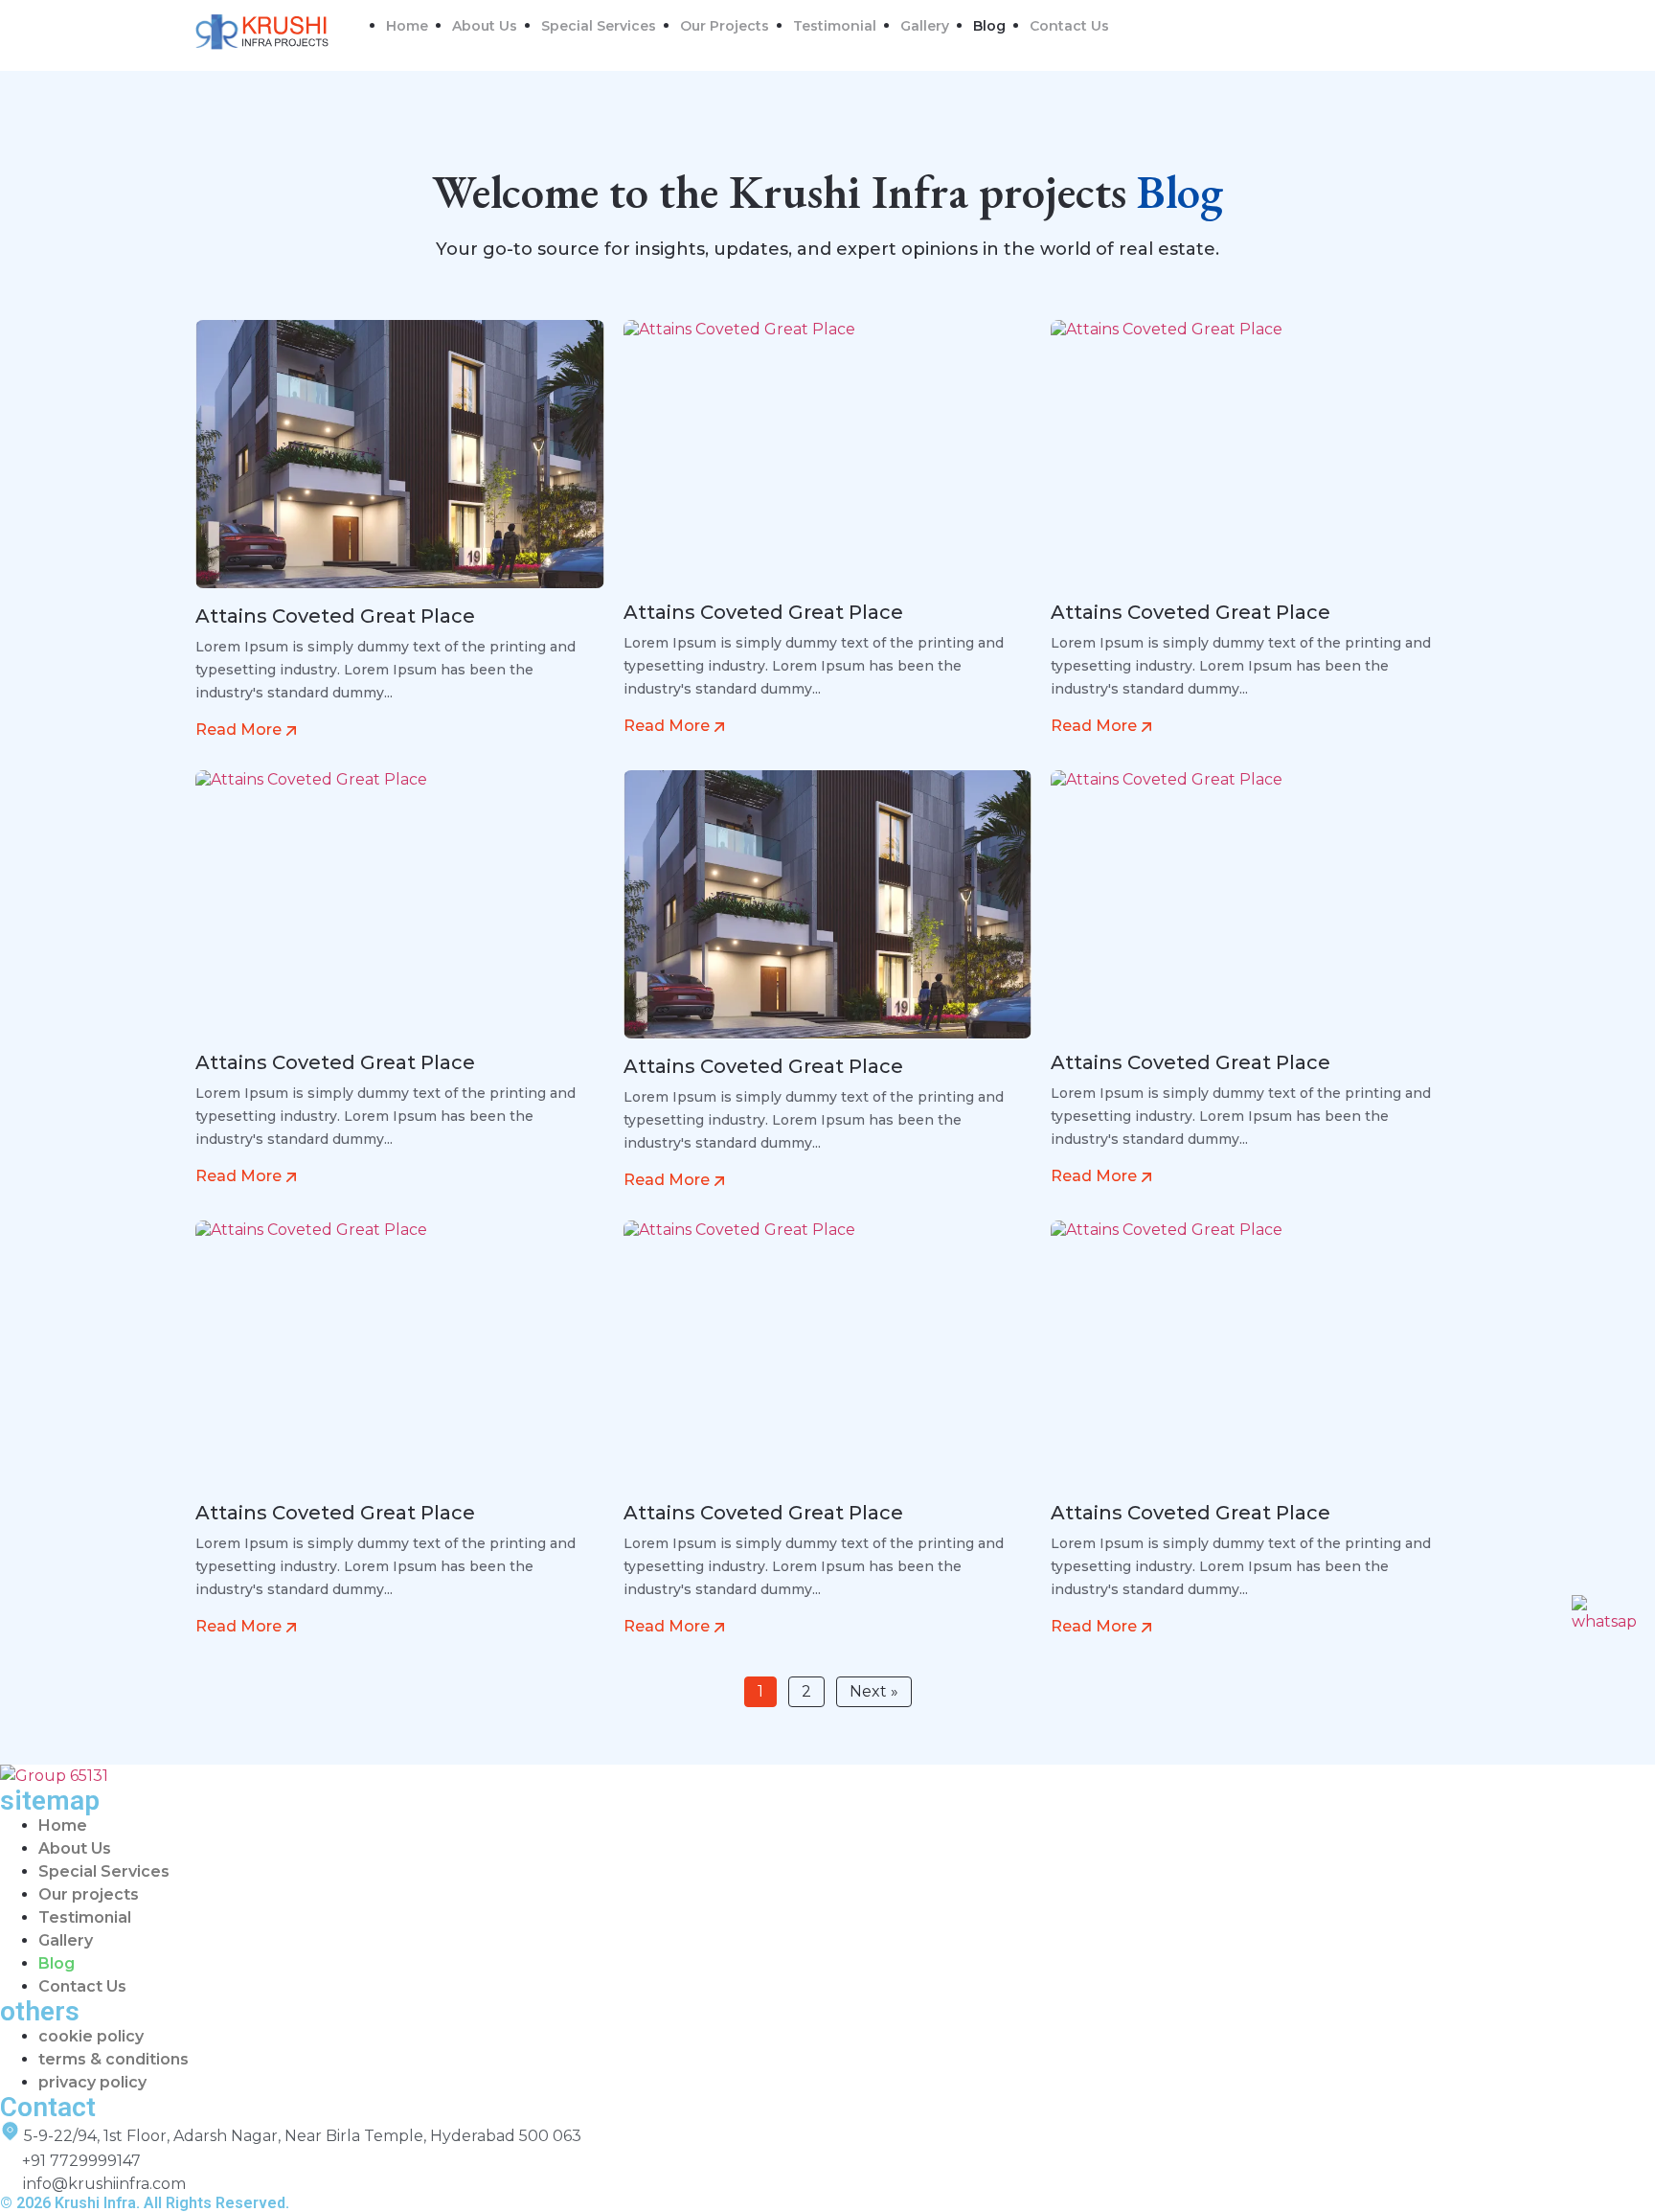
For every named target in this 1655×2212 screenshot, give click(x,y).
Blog (989, 26)
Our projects (725, 26)
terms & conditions (113, 2059)
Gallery (925, 26)
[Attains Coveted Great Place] (400, 461)
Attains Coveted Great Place (335, 616)
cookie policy (91, 2036)
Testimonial (835, 26)
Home (407, 26)
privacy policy (92, 2082)
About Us (485, 26)
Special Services (599, 26)
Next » (874, 1691)
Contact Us (1069, 26)
